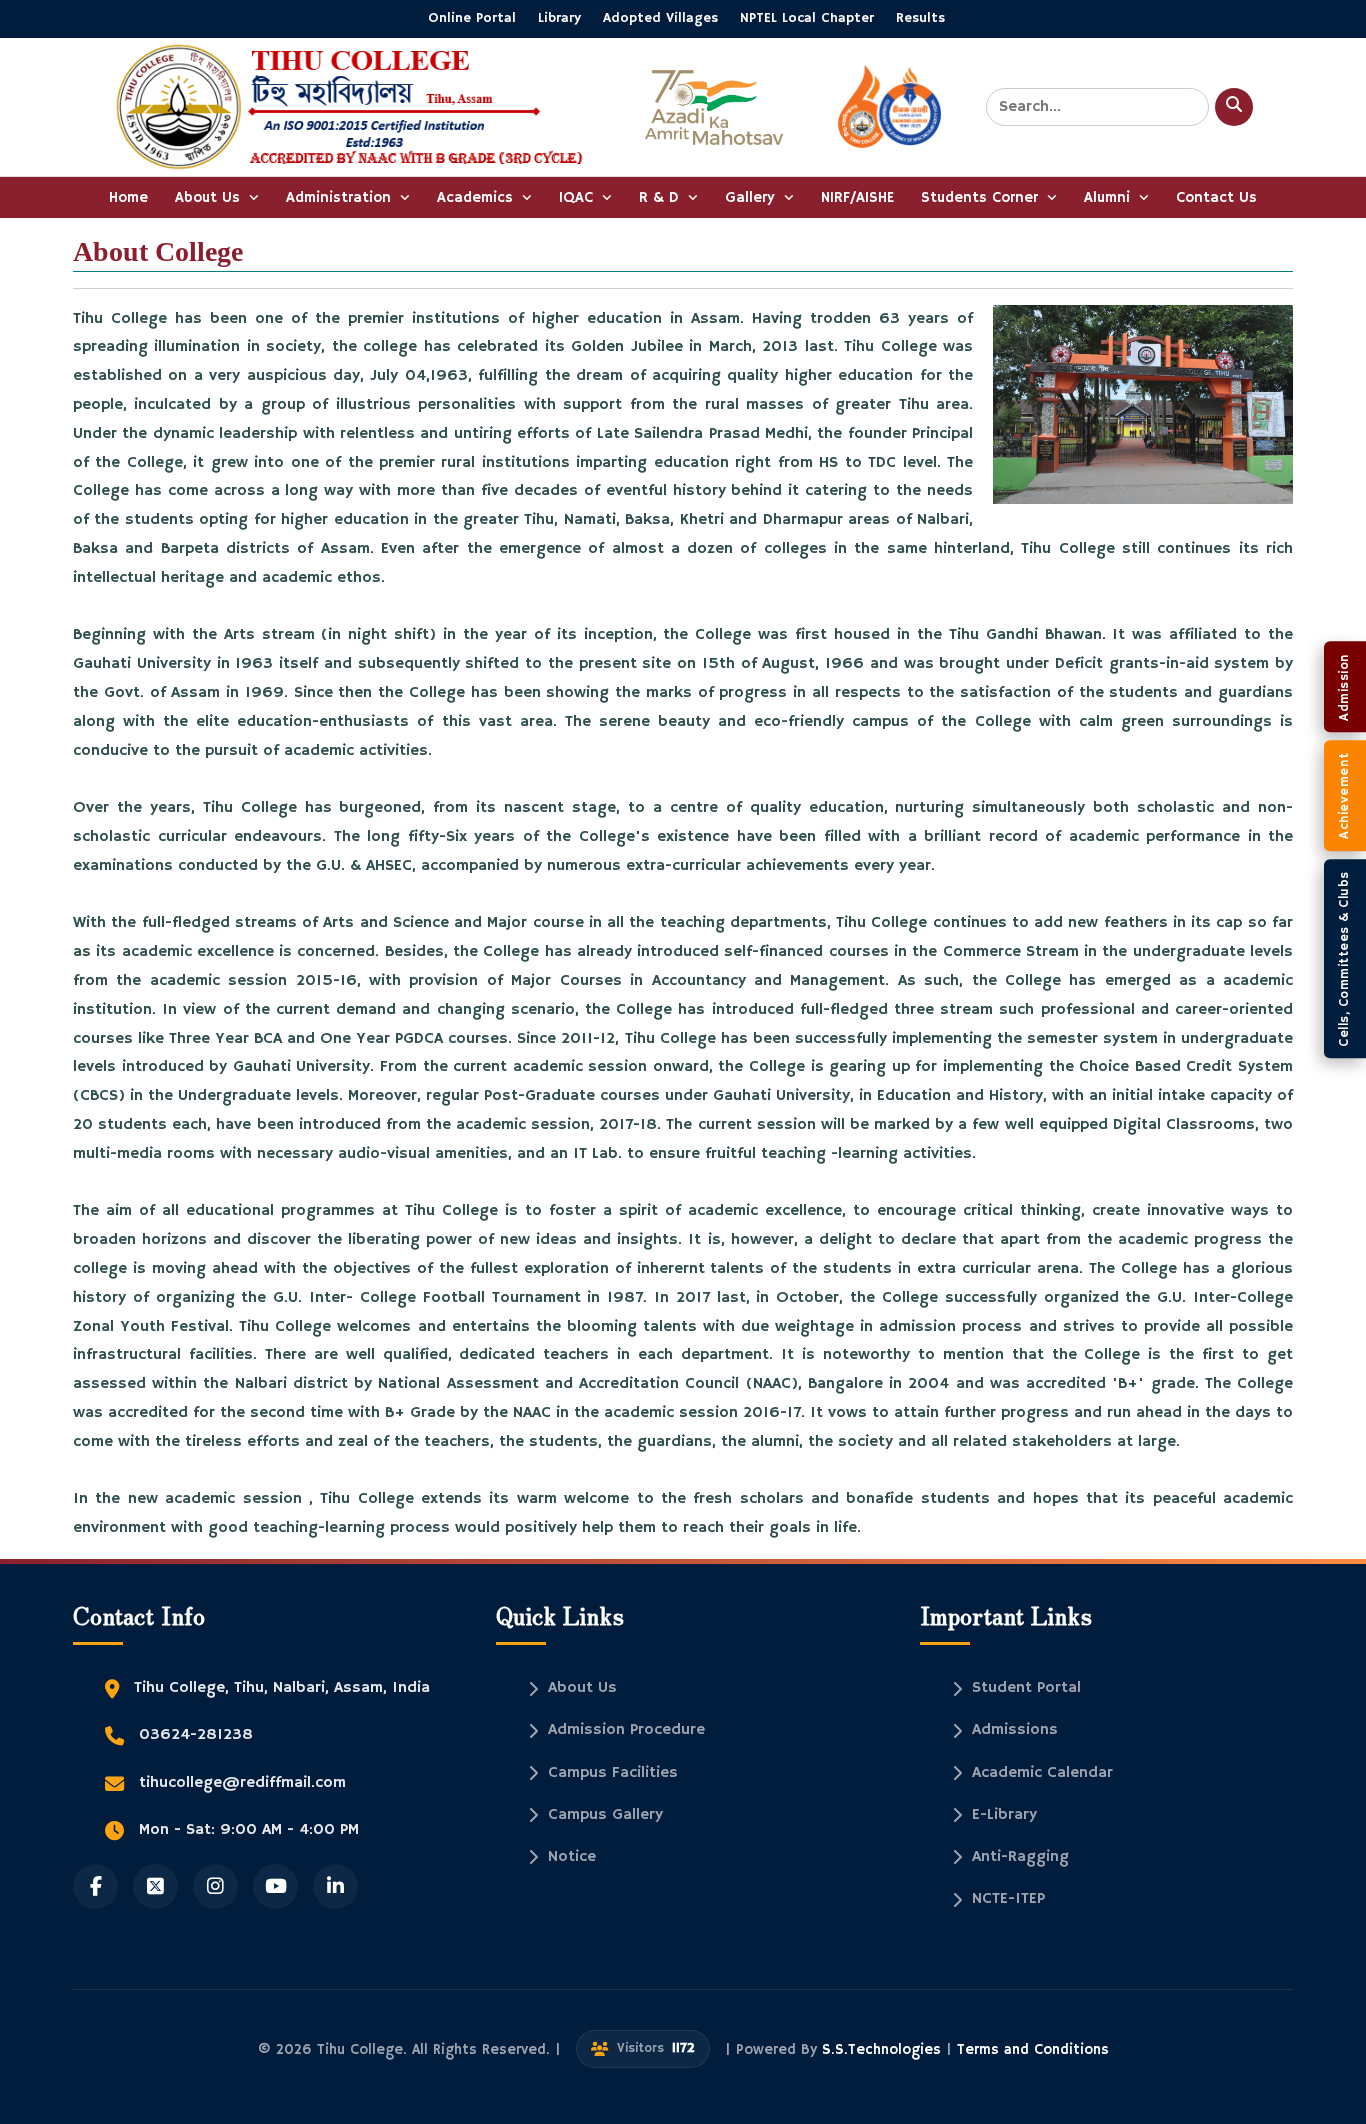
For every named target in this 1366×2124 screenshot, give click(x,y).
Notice (572, 1857)
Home (128, 197)
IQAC (578, 197)
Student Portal (1026, 1688)
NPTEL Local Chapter (807, 18)
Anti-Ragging (1020, 1857)
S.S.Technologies (884, 2050)
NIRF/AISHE (857, 197)
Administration (341, 197)
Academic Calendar (1042, 1773)
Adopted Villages (660, 18)
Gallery (752, 197)
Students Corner (982, 197)
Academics (477, 197)
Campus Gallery (605, 1815)
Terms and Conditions (1033, 2050)
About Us (210, 197)
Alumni (1109, 197)
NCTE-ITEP (1008, 1899)
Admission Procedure (626, 1730)
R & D (661, 197)
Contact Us (1216, 197)
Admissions (1015, 1730)
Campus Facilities (613, 1773)
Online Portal (472, 18)
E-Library (1004, 1815)
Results (920, 18)
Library (559, 18)
